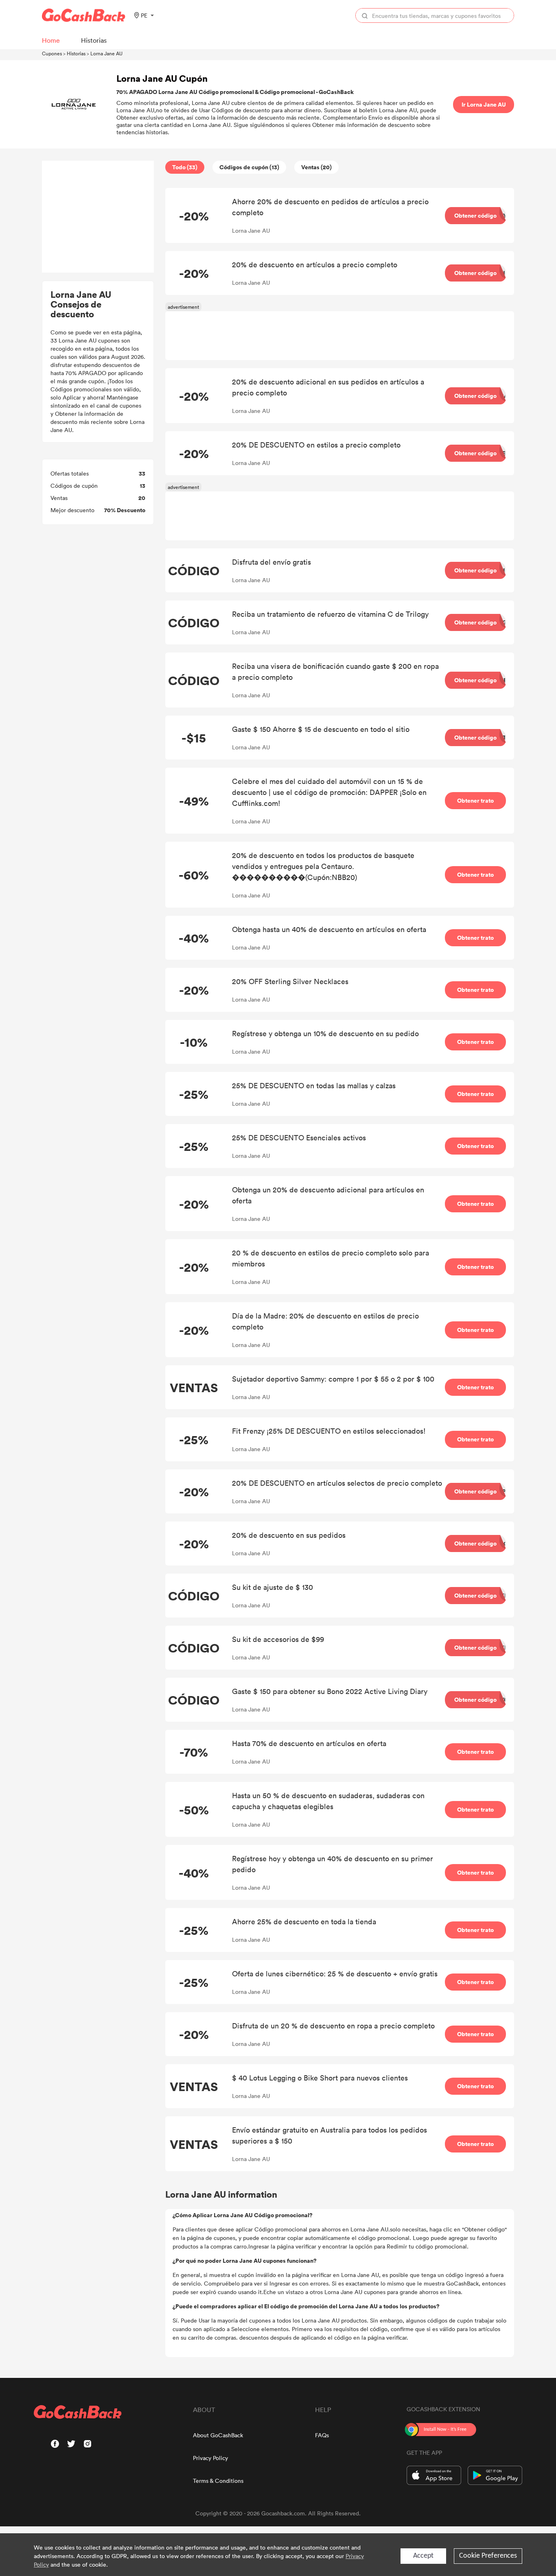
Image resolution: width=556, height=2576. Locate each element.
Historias (76, 53)
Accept (423, 2556)
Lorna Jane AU (106, 53)
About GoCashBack (218, 2435)
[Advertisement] (98, 217)
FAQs (322, 2435)
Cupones (52, 53)
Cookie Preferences (488, 2556)
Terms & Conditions (218, 2481)
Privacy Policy (210, 2458)
